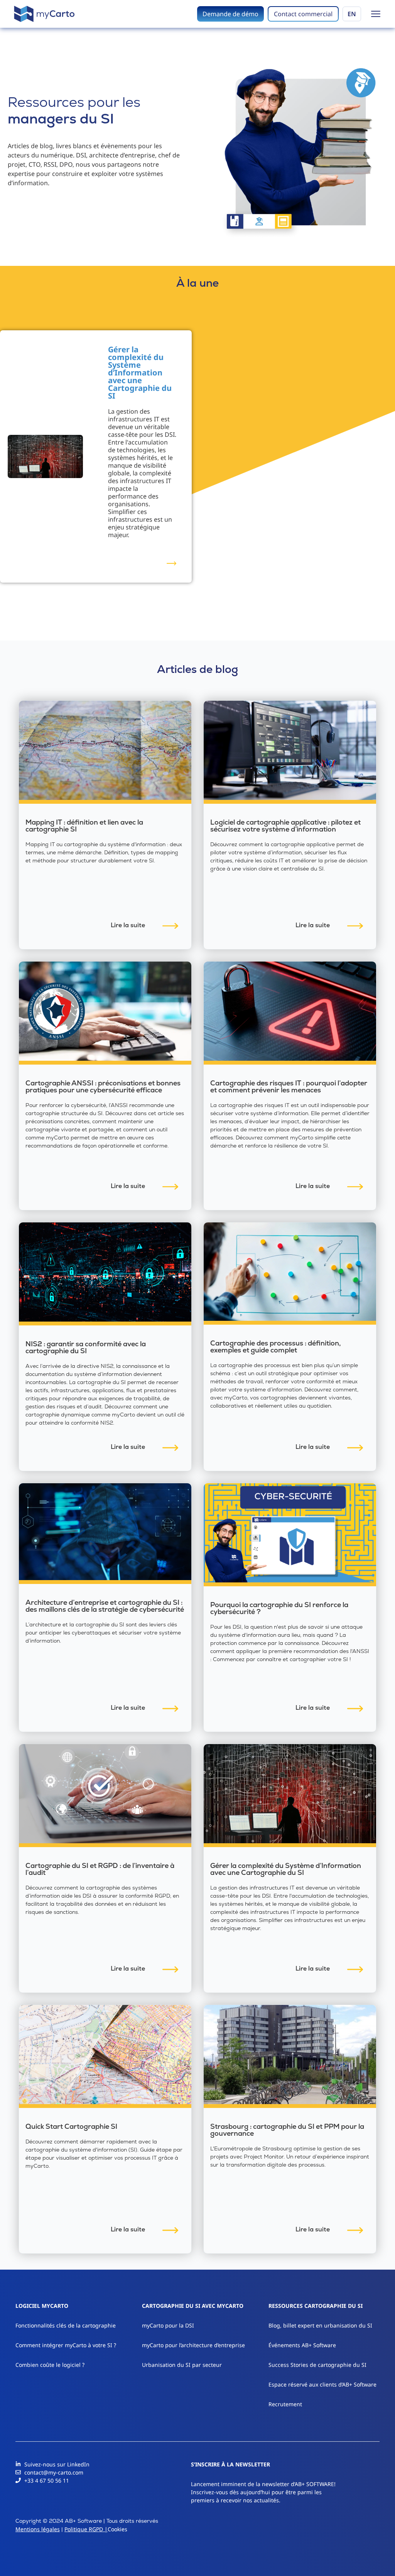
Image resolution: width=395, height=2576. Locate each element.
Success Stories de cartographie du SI (317, 2365)
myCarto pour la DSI (168, 2325)
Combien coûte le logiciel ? (50, 2365)
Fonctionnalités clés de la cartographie (66, 2325)
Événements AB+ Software (302, 2345)
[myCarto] (44, 14)
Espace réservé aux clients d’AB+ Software (322, 2384)
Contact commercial (303, 14)
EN (352, 14)
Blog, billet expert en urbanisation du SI (320, 2325)
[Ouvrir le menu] (376, 14)
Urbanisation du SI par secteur (182, 2365)
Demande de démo (230, 14)
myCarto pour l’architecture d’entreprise (193, 2345)
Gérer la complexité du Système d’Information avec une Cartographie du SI (140, 373)
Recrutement (285, 2404)
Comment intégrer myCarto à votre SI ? (66, 2345)
